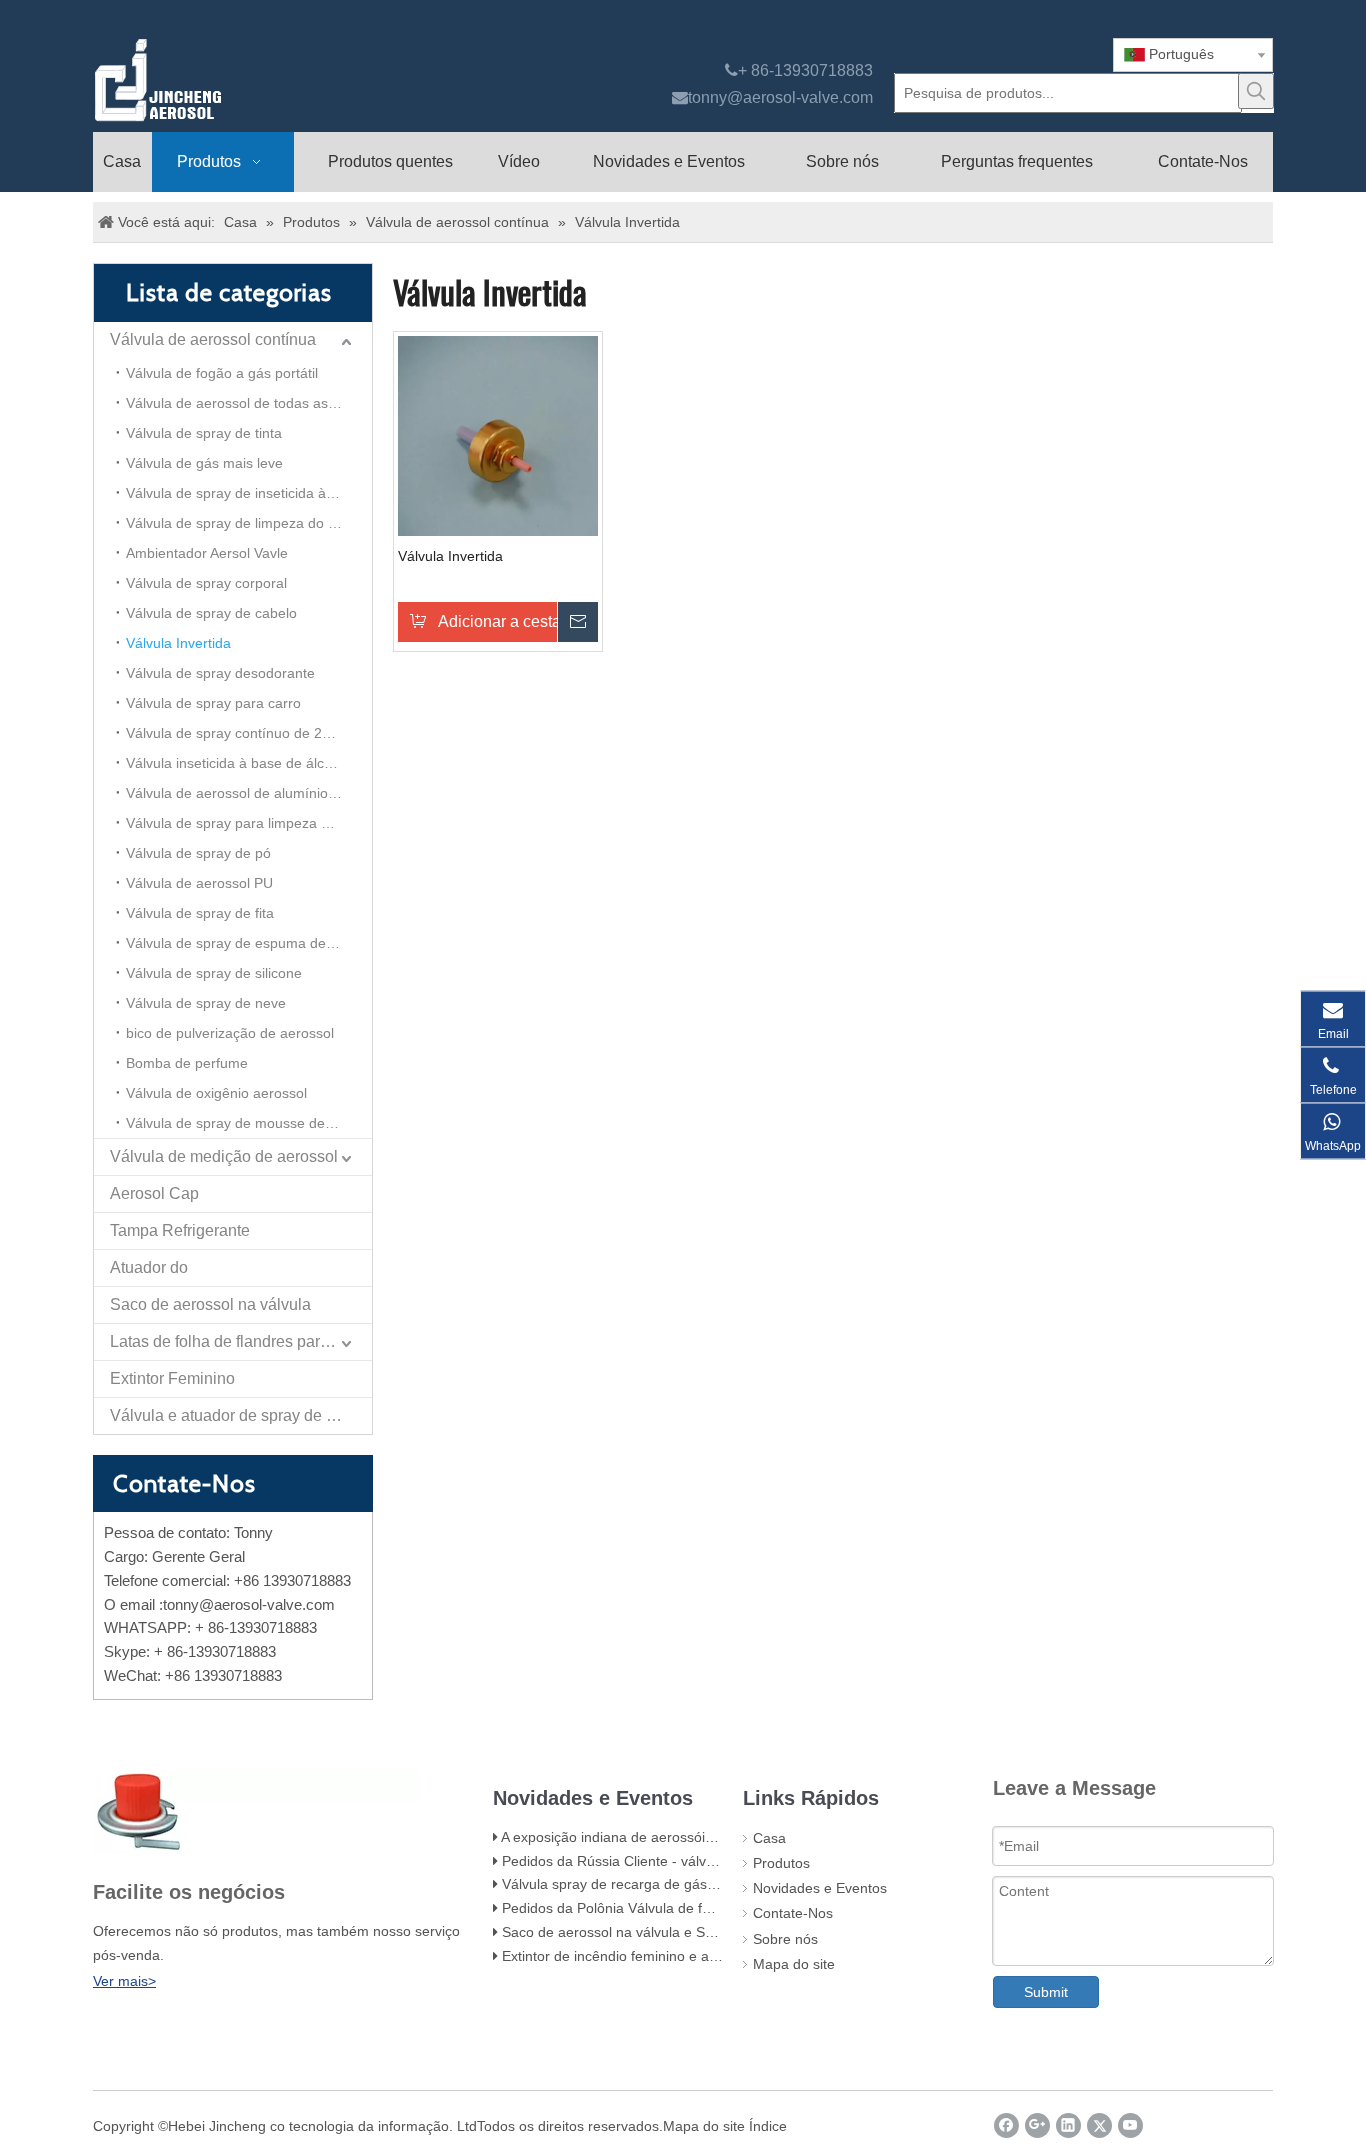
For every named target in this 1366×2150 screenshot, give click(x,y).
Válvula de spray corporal (206, 583)
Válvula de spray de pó (198, 853)
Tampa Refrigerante (180, 1230)
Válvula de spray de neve (206, 1003)
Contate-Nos (793, 1913)
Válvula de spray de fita (200, 913)
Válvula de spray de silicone (214, 973)
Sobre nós (785, 1939)
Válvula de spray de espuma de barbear (249, 943)
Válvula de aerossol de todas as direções (249, 403)
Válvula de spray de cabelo (211, 613)
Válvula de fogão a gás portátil (222, 373)
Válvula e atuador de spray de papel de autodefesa (241, 1415)
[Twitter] (1099, 2125)
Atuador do (149, 1267)
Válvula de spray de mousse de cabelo (248, 1123)
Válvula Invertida (178, 643)
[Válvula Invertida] (498, 434)
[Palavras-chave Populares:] (1256, 91)
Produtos (781, 1863)
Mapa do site (794, 1964)
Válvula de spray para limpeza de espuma (249, 823)
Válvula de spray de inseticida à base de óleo (249, 493)
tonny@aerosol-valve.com (780, 97)
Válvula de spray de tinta (204, 433)
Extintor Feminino (172, 1378)
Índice (768, 2126)
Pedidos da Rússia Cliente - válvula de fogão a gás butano (687, 1861)
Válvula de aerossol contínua (213, 339)
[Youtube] (1130, 2125)
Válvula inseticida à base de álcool (234, 763)
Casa (769, 1838)
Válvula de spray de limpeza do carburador (249, 523)
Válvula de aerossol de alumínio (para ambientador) (249, 793)
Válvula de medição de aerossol (224, 1156)
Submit (1046, 1992)
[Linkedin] (1068, 2125)
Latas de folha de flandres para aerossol (241, 1341)
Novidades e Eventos (820, 1888)
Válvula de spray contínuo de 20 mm (242, 733)
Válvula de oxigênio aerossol (216, 1093)
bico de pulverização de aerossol (230, 1033)
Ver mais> (124, 1981)
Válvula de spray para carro (213, 703)
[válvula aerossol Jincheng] (264, 80)
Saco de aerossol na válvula (210, 1304)
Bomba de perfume (187, 1063)
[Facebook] (1006, 2125)
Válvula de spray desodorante (220, 673)
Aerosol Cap (154, 1193)
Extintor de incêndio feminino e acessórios (635, 1956)
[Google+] (1037, 2125)
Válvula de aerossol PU (199, 883)
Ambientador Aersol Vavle (207, 553)
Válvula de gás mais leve (204, 463)
